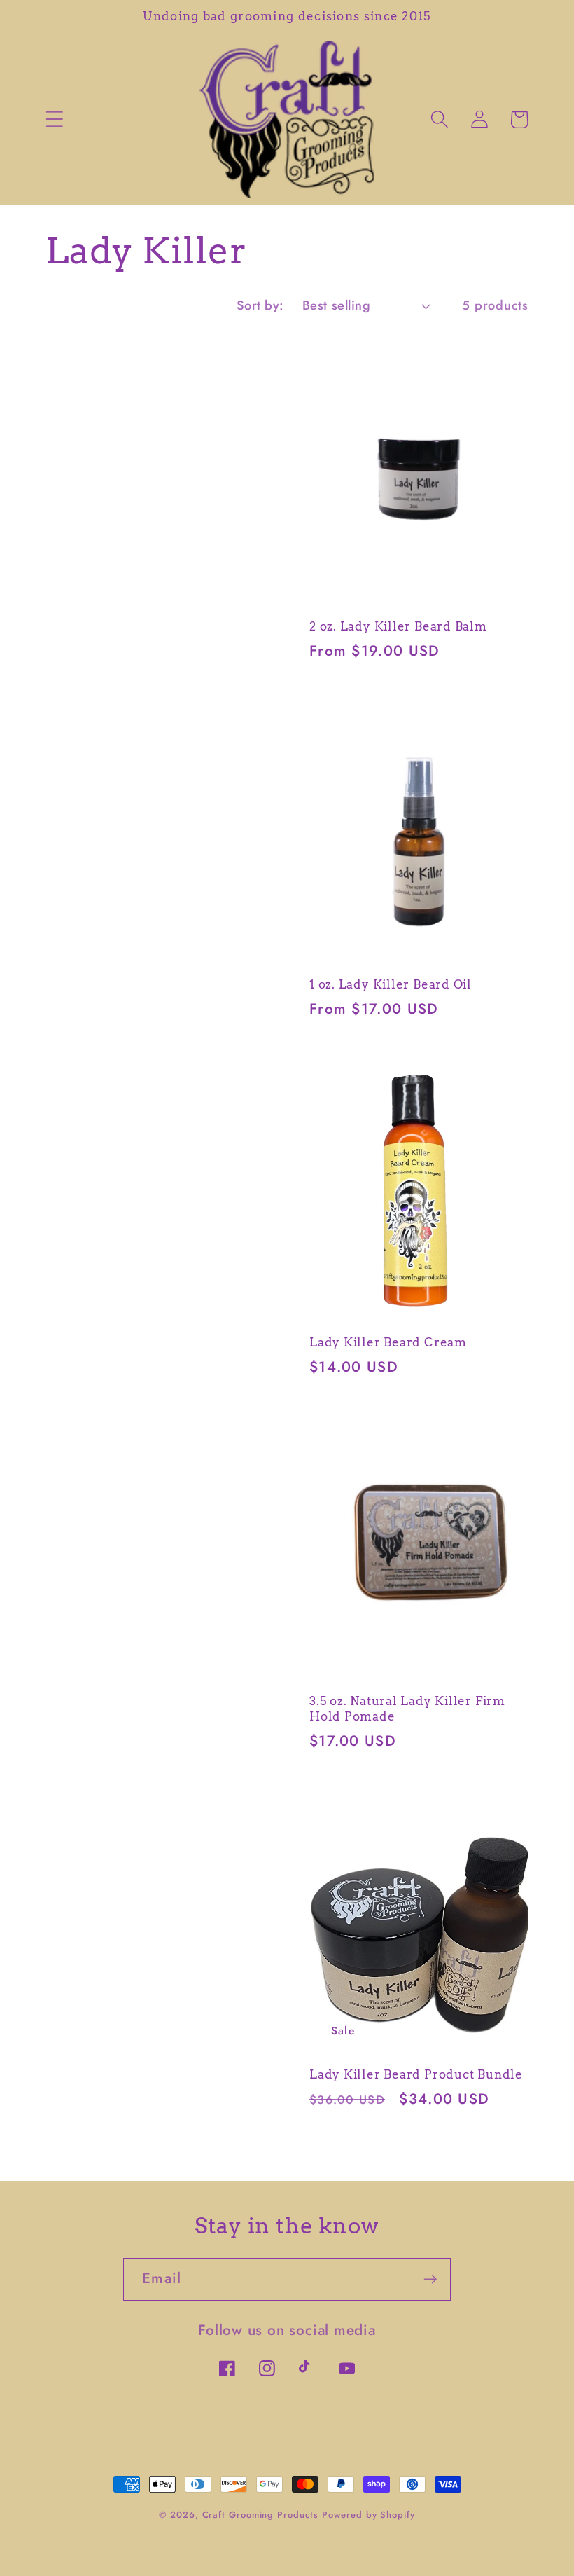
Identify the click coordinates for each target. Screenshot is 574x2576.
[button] (54, 119)
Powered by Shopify (368, 2515)
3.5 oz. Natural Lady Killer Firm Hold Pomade (407, 1709)
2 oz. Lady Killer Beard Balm (398, 626)
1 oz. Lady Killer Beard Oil (391, 984)
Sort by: (260, 305)
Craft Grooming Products (260, 2515)
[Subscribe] (430, 2279)
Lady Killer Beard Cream (388, 1342)
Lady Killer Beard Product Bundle (416, 2074)
